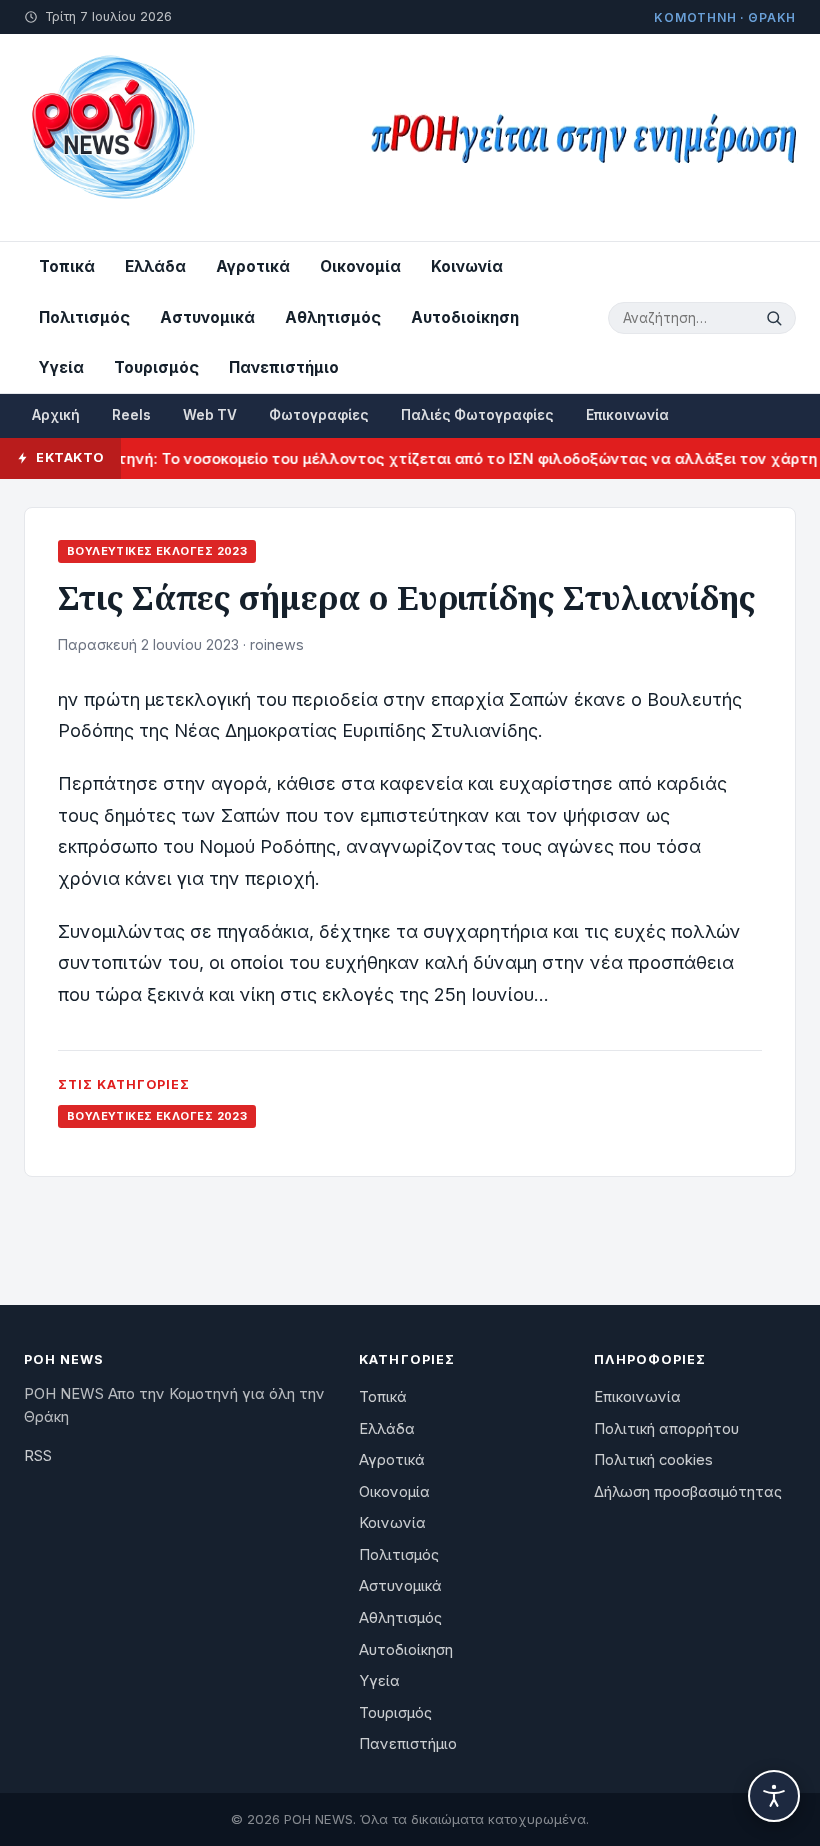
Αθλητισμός (333, 317)
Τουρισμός (156, 367)
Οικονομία (360, 266)
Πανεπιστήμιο (284, 367)
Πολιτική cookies (653, 1460)
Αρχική (56, 415)
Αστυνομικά (207, 317)
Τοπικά (67, 266)
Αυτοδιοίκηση (465, 317)
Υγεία (61, 367)
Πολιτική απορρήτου (666, 1429)
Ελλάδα (155, 266)
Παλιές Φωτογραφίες (477, 415)
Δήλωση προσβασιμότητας (688, 1492)
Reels (131, 415)
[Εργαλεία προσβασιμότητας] (774, 1796)
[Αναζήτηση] (777, 318)
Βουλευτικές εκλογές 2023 (157, 551)
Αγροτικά (253, 266)
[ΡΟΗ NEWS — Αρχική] (111, 137)
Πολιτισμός (84, 317)
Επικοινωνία (627, 415)
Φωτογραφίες (319, 415)
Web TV (210, 415)
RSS (38, 1456)
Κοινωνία (467, 266)
